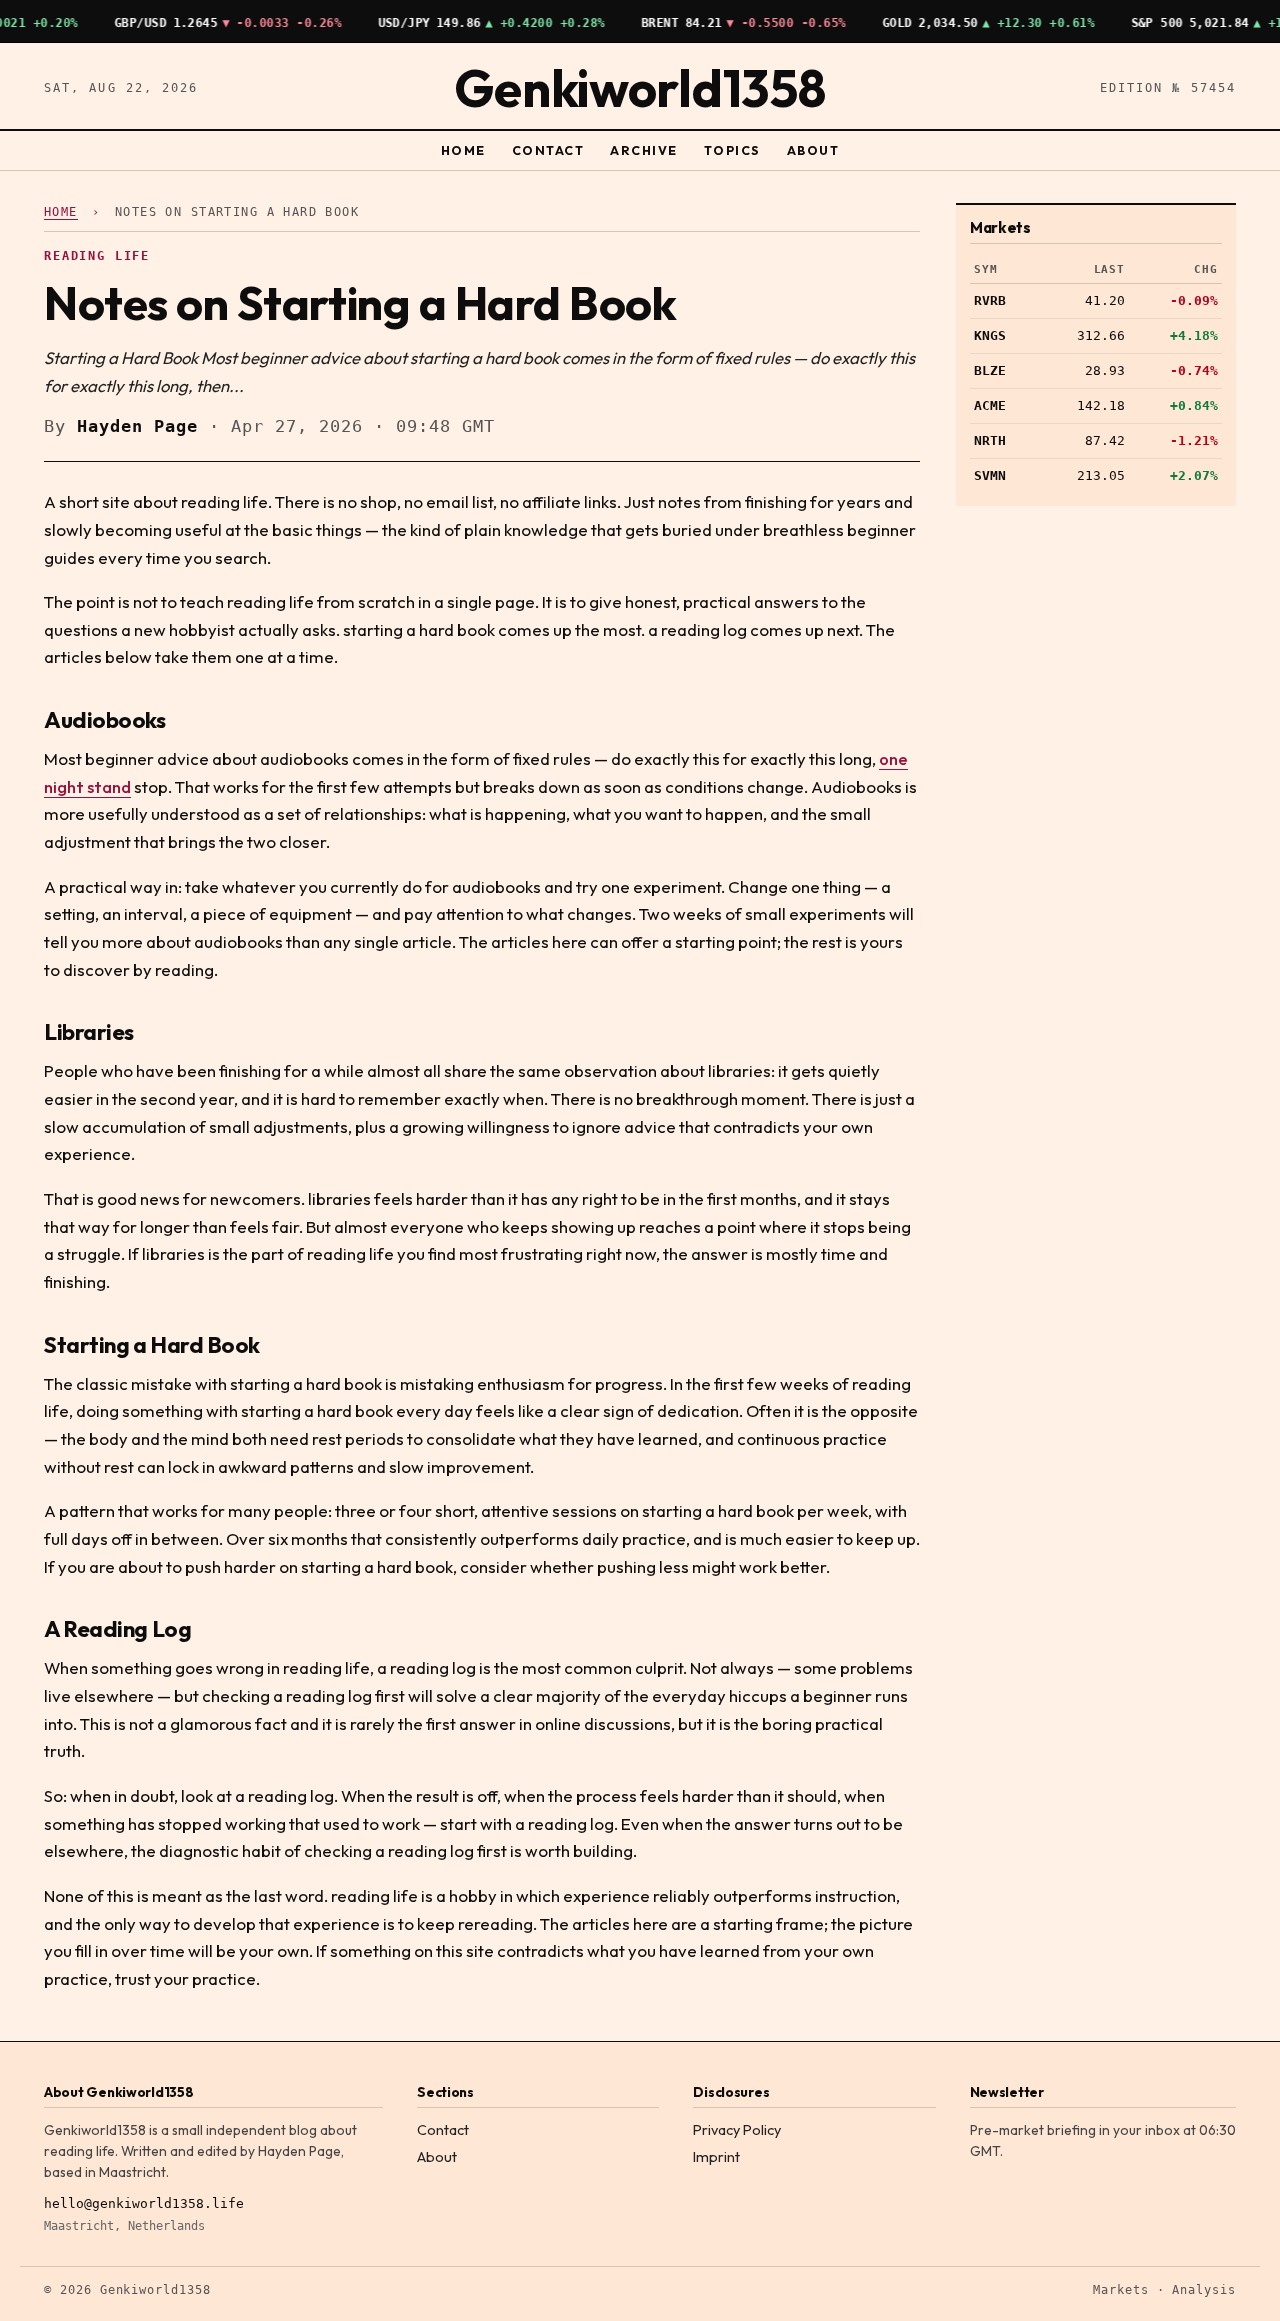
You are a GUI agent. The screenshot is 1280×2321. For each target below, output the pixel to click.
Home (463, 150)
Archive (643, 150)
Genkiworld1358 (639, 88)
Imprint (716, 2157)
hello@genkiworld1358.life (144, 2203)
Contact (548, 150)
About (813, 150)
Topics (732, 150)
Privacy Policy (737, 2130)
